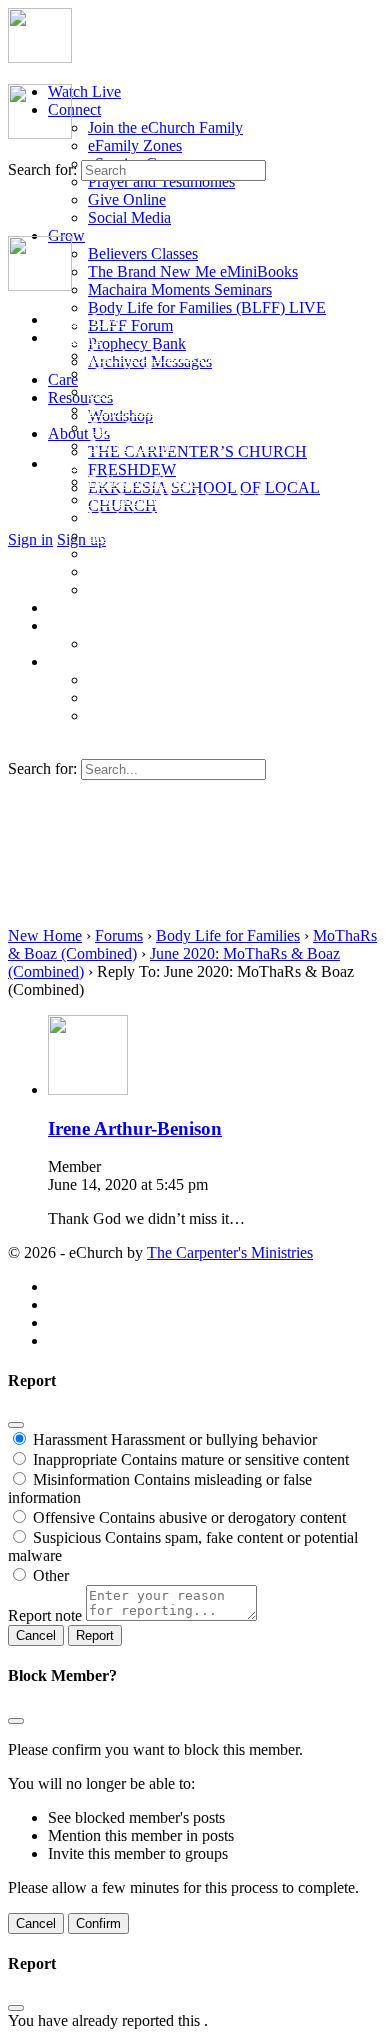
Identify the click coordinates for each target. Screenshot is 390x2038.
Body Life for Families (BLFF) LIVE (207, 307)
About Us (79, 433)
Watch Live (84, 91)
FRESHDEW (132, 469)
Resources (80, 397)
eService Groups (140, 391)
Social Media (129, 217)
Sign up (81, 539)
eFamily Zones (135, 145)
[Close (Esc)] (16, 1425)
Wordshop (120, 643)
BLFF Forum (130, 325)
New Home (45, 935)
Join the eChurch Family (165, 127)
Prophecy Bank (137, 343)
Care (63, 379)
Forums (119, 935)
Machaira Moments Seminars (180, 289)
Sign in (30, 539)
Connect (74, 109)
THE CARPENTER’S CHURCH (197, 451)
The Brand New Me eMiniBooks (193, 271)
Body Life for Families (228, 935)
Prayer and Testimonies (161, 181)
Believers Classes (143, 253)
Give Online (127, 199)
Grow (66, 463)
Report (95, 1635)
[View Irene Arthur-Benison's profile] (88, 1089)
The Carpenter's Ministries (230, 1252)
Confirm (98, 1923)
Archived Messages (150, 589)
